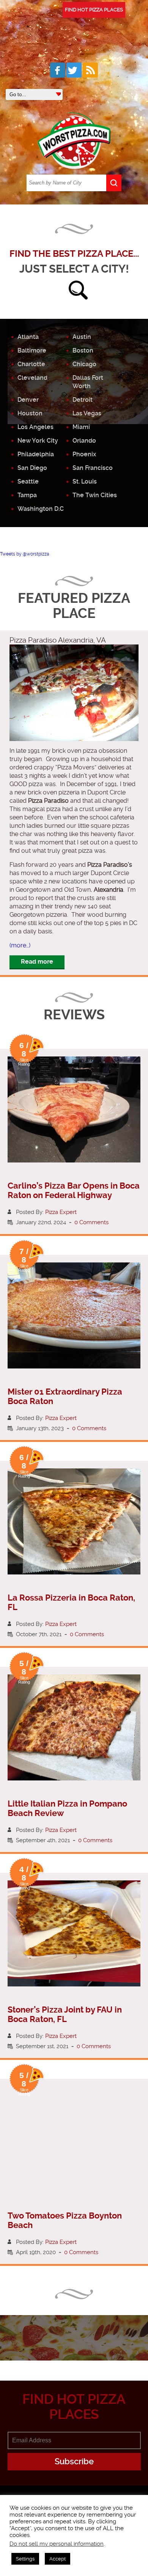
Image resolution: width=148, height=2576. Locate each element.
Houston (30, 413)
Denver (28, 400)
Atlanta (28, 337)
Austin (82, 337)
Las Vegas (87, 413)
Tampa (27, 495)
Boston (83, 350)
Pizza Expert (61, 1212)
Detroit (83, 400)
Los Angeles (35, 427)
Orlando (84, 441)
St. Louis (85, 481)
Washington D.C (41, 509)
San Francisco (93, 468)
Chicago (84, 364)
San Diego (32, 468)
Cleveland (32, 378)
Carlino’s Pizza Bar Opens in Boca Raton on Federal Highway (74, 1190)
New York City (38, 441)
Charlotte (31, 364)
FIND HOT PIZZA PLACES (94, 10)
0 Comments (91, 1222)
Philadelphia (36, 454)
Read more (37, 962)
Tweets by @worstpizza (25, 554)
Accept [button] (57, 2559)
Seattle (28, 481)
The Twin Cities (95, 495)
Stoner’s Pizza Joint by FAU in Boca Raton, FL (65, 2014)
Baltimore (32, 350)
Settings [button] (25, 2559)
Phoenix (84, 454)
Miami (81, 427)
